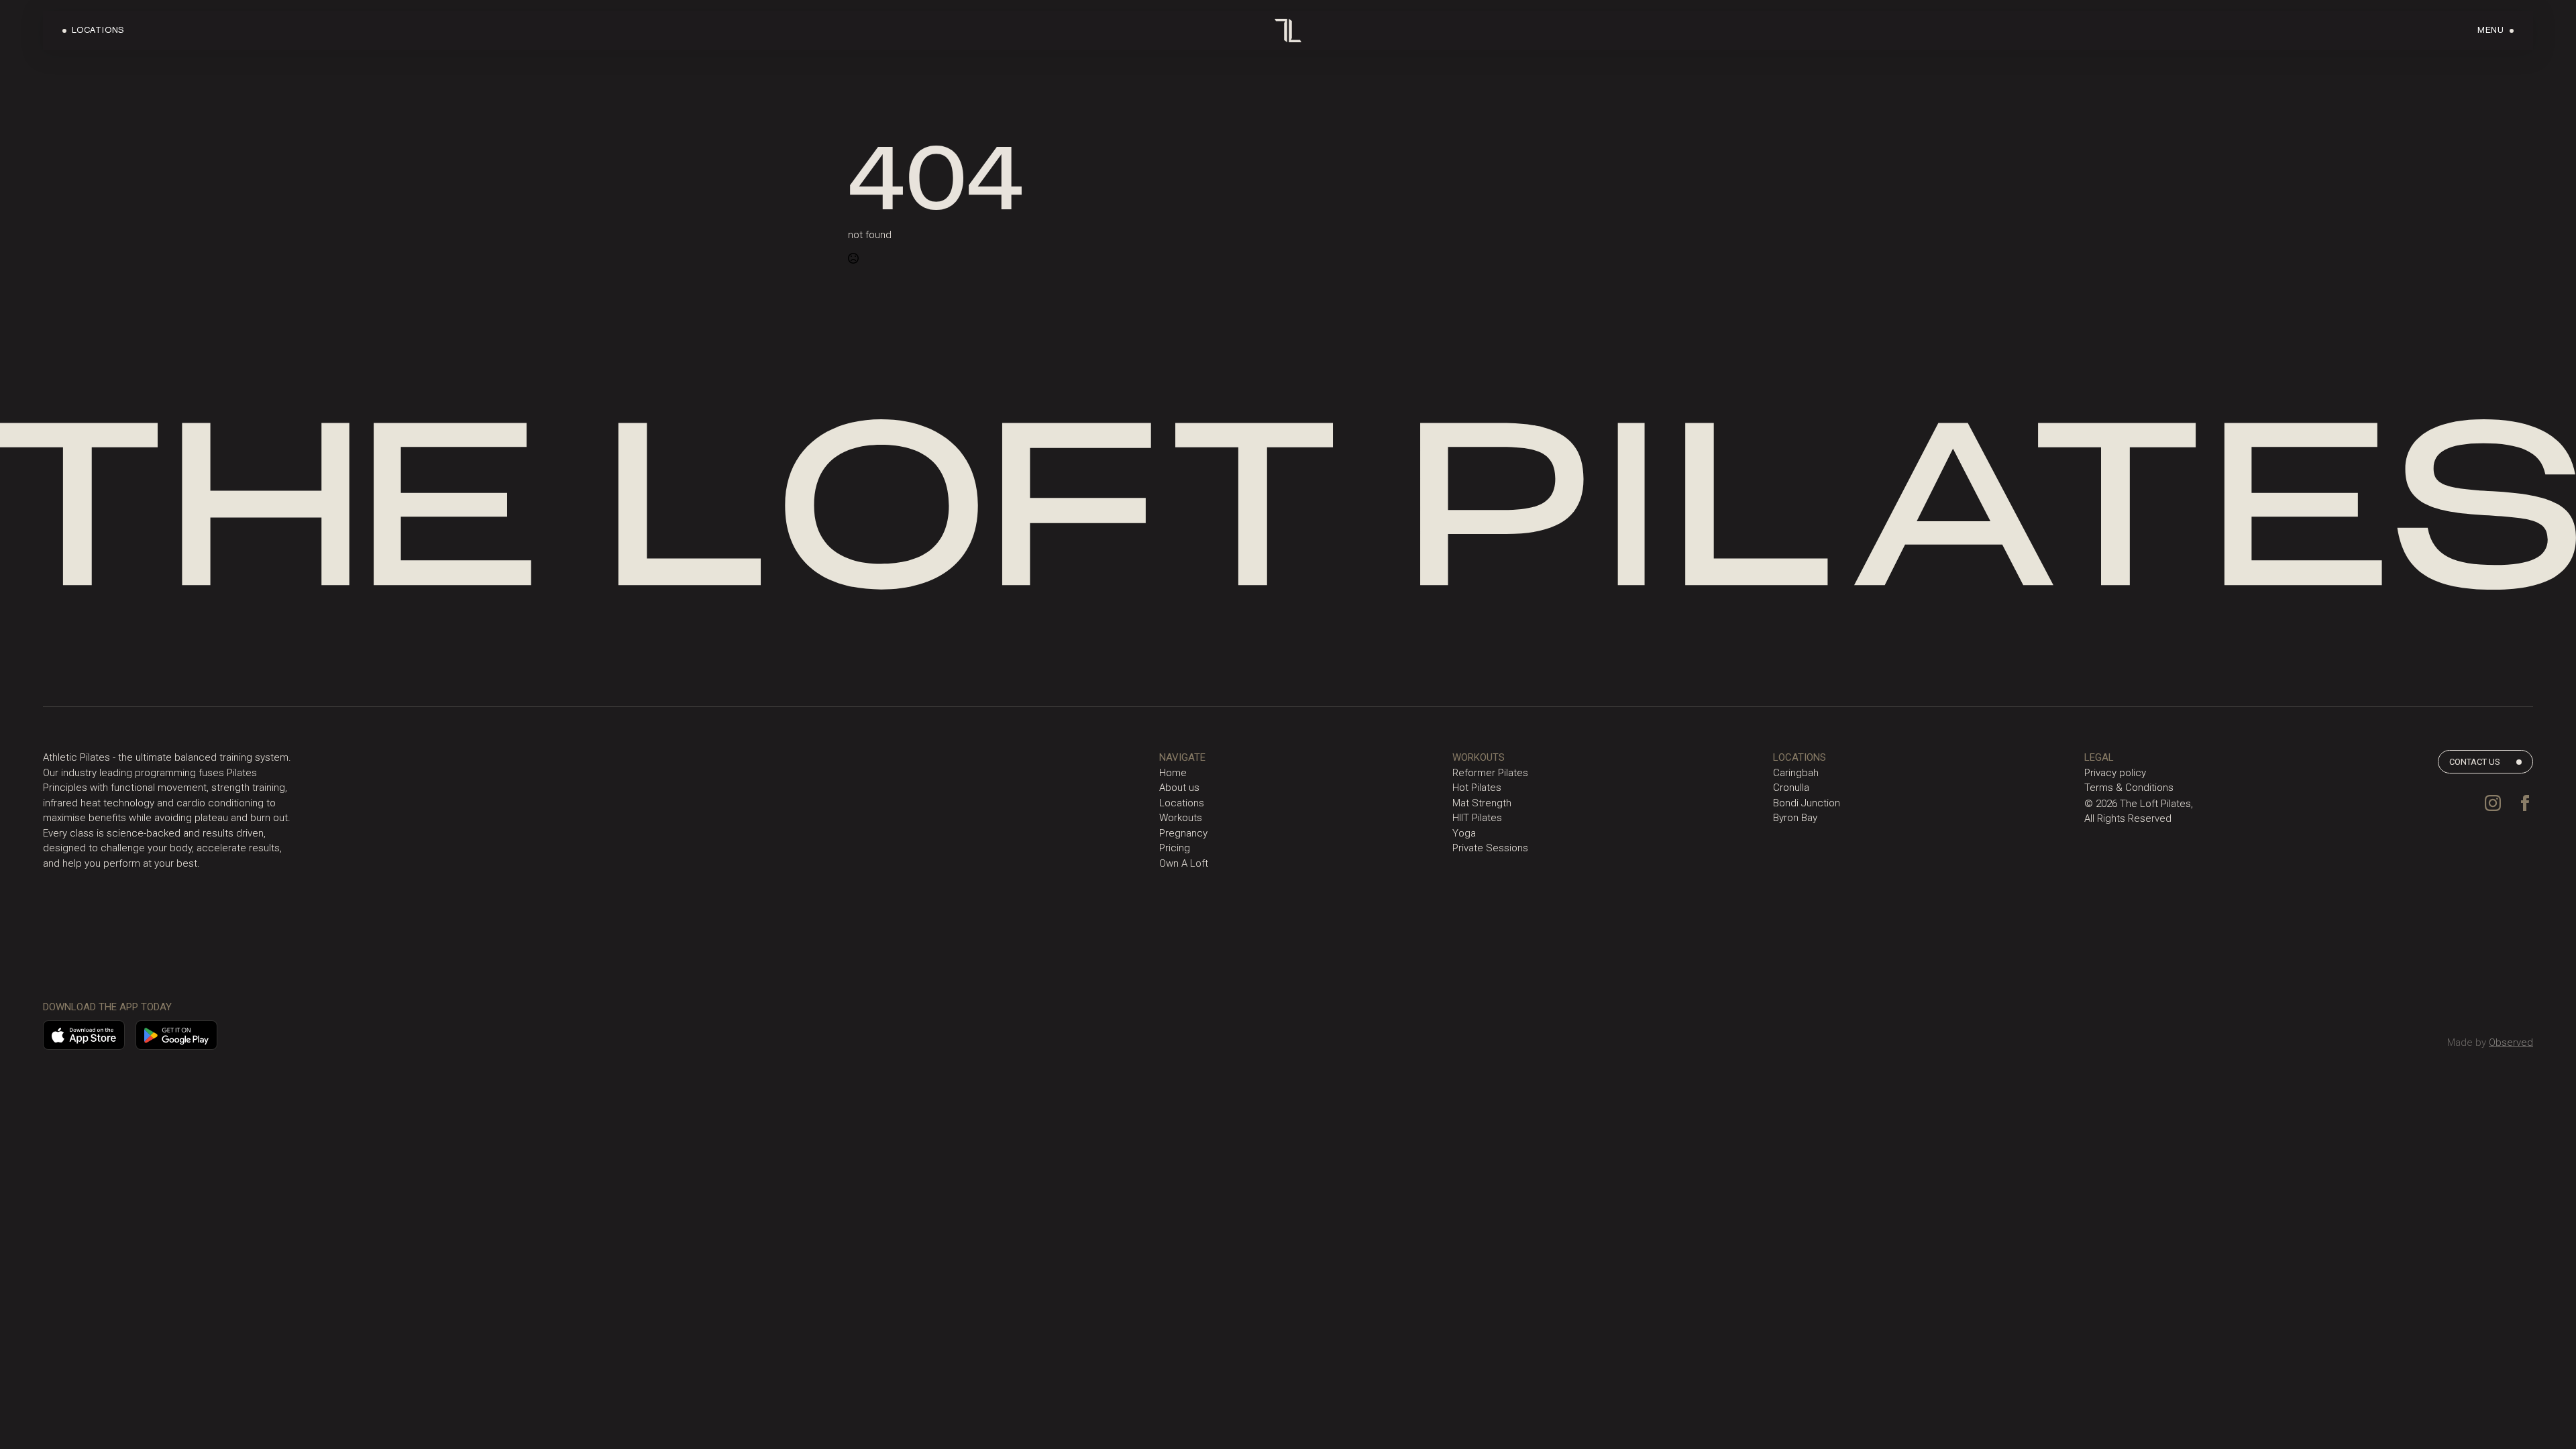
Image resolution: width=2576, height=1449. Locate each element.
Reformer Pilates (1490, 773)
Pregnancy (1183, 833)
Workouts (1181, 818)
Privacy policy (2115, 773)
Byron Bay (1795, 818)
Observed (2511, 1042)
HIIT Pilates (1477, 818)
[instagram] (2493, 803)
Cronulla (1791, 788)
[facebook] (2525, 803)
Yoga (1464, 833)
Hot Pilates (1477, 788)
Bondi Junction (1807, 803)
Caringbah (1796, 773)
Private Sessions (1490, 848)
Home (1173, 773)
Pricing (1175, 848)
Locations (1182, 803)
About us (1179, 788)
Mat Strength (1482, 803)
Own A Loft (1184, 863)
